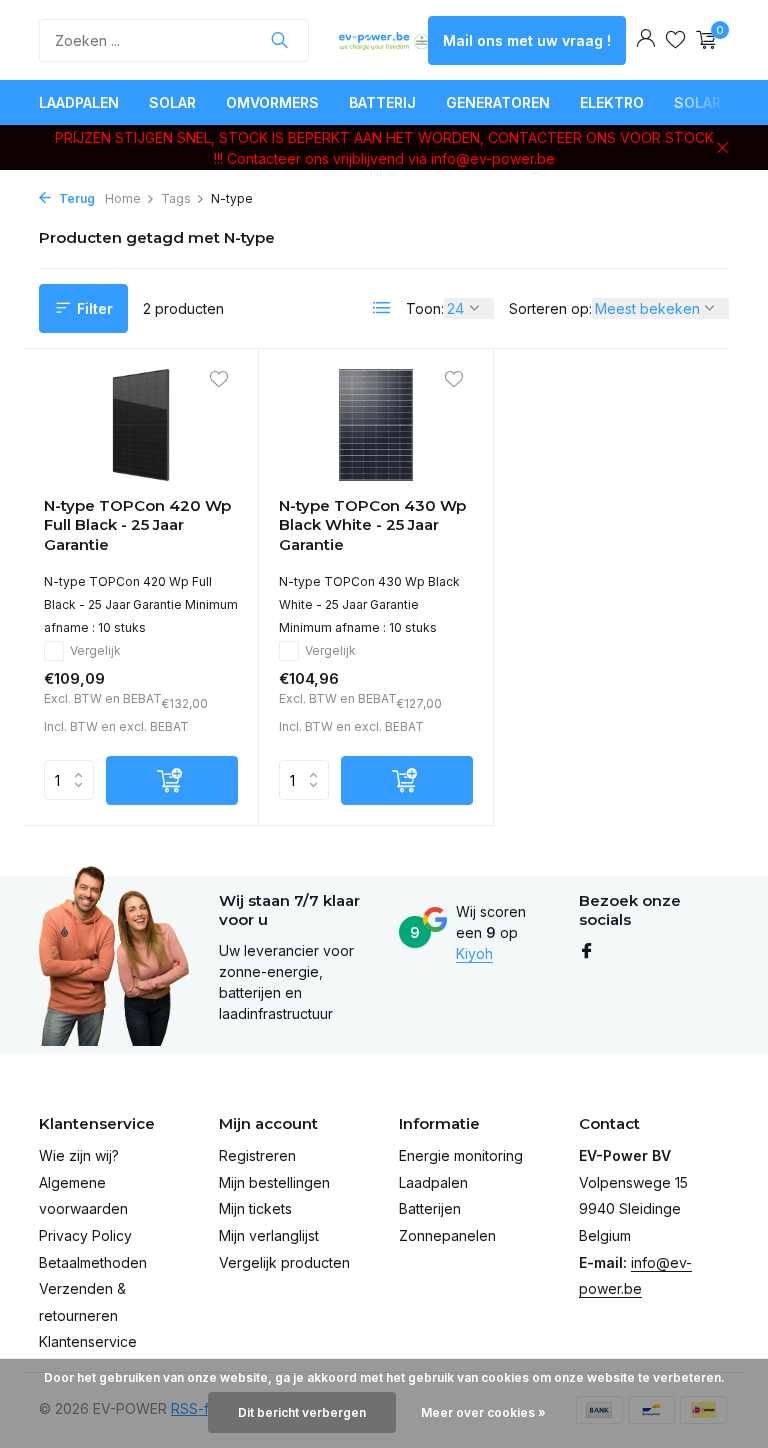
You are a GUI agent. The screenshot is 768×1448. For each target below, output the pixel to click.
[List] (382, 308)
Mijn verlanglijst (269, 1235)
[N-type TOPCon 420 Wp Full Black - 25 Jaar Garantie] (141, 425)
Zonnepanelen (447, 1235)
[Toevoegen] (172, 780)
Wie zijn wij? (79, 1155)
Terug (75, 198)
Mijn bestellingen (274, 1182)
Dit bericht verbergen (302, 1412)
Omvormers (272, 102)
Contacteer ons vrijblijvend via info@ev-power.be (391, 158)
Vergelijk (95, 650)
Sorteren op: (550, 308)
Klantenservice (88, 1341)
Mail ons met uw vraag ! (527, 40)
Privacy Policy (85, 1235)
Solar (172, 102)
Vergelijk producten (284, 1262)
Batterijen (430, 1208)
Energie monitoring (461, 1155)
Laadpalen (79, 102)
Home (123, 198)
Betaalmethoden (93, 1262)
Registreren (257, 1155)
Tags (176, 198)
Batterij (382, 102)
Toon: (425, 308)
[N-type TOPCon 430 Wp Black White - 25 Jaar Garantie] (376, 425)
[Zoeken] (279, 40)
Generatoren (498, 102)
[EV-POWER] (384, 40)
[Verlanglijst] (675, 40)
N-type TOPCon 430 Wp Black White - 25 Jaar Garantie (372, 525)
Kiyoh (474, 953)
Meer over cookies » (483, 1412)
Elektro (612, 102)
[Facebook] (587, 952)
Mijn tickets (255, 1208)
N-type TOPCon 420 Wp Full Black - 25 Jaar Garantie (137, 525)
